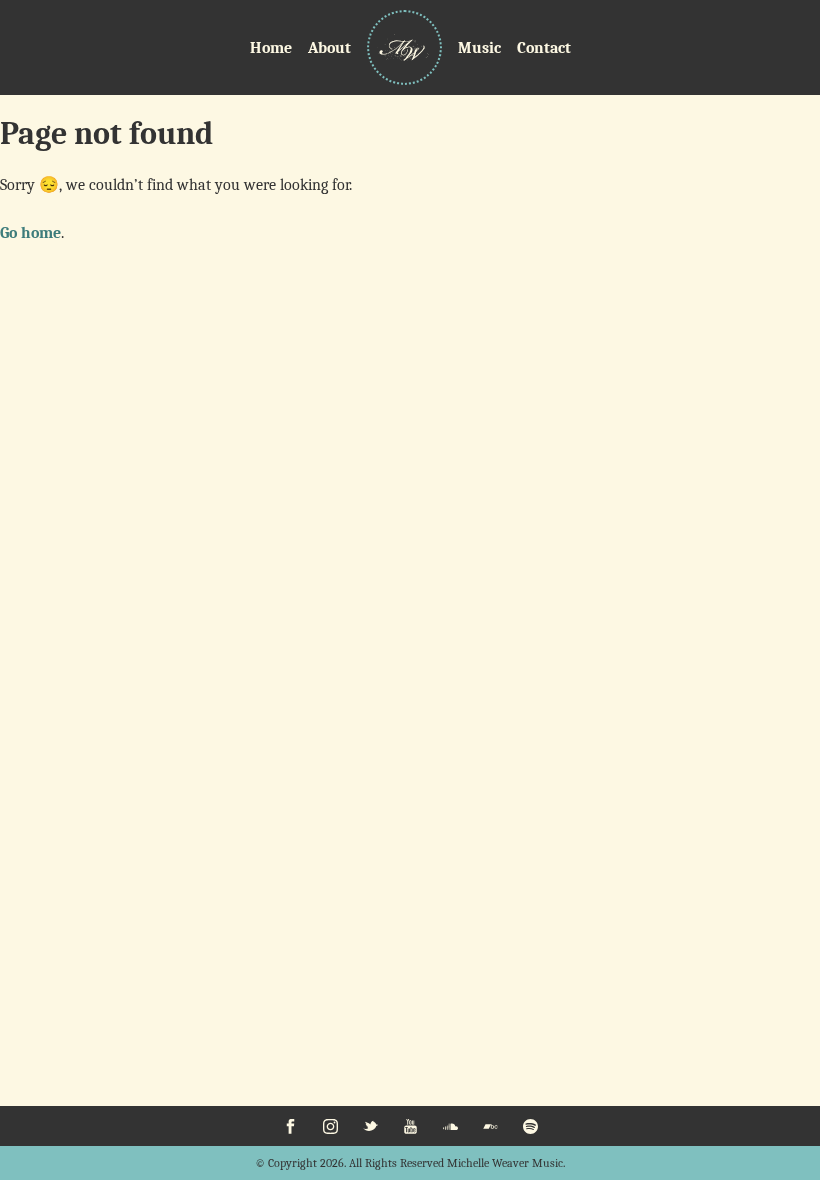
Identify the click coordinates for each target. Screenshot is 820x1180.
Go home (30, 233)
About (329, 48)
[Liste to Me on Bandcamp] (490, 1126)
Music (479, 48)
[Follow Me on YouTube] (410, 1126)
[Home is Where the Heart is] (404, 47)
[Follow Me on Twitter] (370, 1126)
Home (271, 48)
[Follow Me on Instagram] (330, 1126)
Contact (544, 48)
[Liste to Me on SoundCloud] (450, 1126)
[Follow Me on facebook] (290, 1126)
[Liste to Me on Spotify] (530, 1126)
